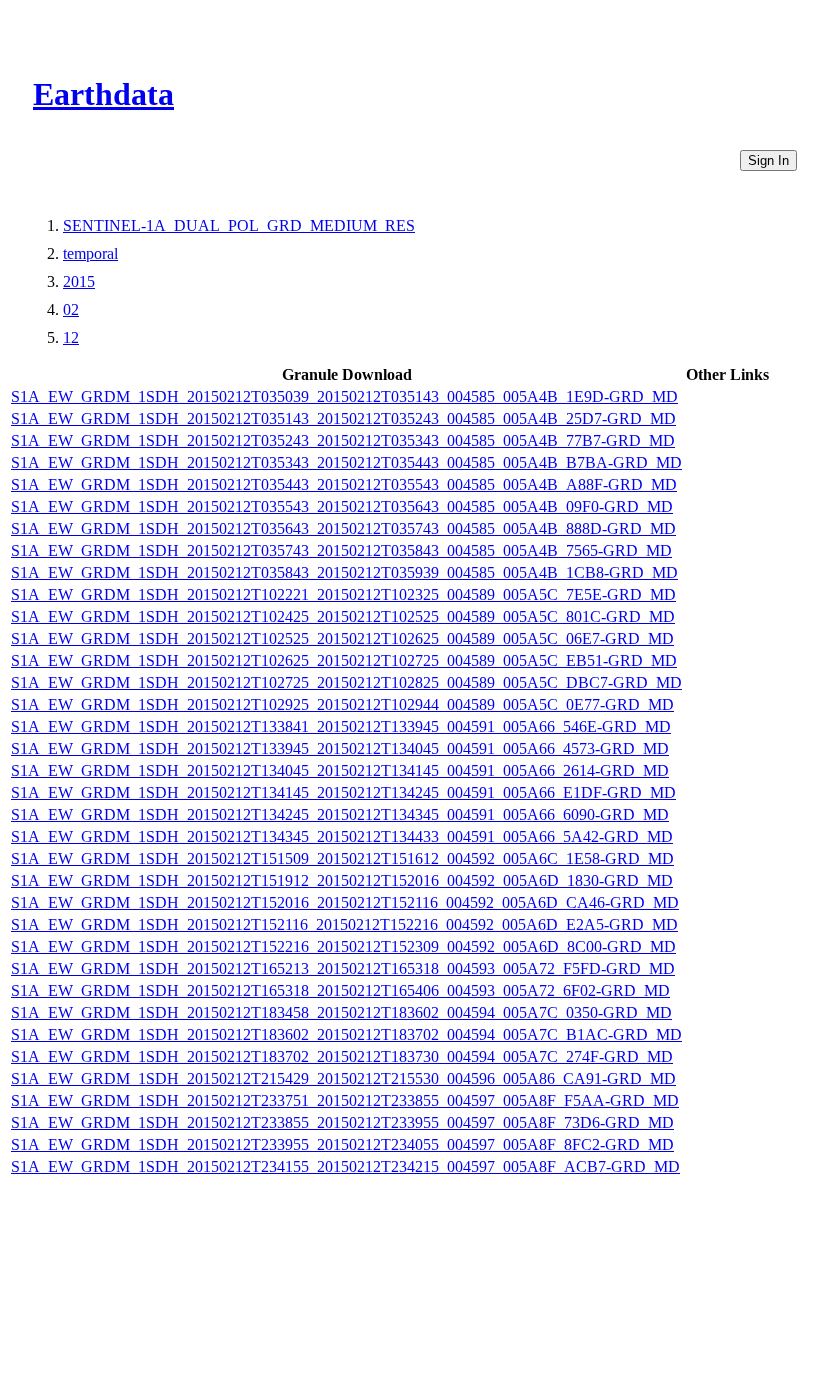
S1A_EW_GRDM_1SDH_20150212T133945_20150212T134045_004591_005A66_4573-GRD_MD (340, 748)
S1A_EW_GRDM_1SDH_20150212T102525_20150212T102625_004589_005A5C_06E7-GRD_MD (342, 638)
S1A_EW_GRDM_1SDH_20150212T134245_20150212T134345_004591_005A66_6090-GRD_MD (340, 814)
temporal (90, 253)
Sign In (768, 160)
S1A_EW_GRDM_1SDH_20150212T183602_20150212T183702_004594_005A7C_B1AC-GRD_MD (346, 1034)
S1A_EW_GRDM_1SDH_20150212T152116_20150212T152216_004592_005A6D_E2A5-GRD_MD (344, 924)
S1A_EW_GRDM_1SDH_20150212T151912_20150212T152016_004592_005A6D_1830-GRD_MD (342, 880)
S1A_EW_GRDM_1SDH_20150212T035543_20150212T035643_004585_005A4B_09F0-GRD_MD (342, 506)
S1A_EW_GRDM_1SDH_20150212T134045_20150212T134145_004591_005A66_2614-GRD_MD (340, 770)
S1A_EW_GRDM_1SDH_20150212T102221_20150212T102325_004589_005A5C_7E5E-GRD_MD (343, 594)
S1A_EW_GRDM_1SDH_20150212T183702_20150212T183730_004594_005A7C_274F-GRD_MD (342, 1056)
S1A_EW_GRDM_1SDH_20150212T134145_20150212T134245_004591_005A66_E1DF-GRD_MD (343, 792)
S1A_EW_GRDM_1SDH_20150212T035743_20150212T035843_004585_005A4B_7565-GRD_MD (341, 550)
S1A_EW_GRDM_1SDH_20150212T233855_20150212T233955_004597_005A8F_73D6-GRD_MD (342, 1122)
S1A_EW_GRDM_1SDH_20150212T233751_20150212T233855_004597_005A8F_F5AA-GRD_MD (345, 1100)
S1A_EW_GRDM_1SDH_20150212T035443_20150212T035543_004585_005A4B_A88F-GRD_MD (344, 484)
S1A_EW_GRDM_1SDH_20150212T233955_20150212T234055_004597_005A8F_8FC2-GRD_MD (342, 1144)
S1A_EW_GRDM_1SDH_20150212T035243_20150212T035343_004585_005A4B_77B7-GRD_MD (343, 440)
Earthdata (103, 94)
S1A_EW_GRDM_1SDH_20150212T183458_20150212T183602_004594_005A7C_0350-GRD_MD (341, 1012)
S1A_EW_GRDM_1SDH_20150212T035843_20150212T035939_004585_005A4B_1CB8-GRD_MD (344, 572)
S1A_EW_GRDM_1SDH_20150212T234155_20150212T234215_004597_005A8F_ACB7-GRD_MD (345, 1166)
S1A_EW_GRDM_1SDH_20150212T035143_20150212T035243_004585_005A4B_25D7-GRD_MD (343, 418)
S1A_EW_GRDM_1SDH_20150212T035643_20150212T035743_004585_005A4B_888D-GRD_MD (343, 528)
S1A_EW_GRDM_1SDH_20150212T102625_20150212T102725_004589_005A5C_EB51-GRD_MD (344, 660)
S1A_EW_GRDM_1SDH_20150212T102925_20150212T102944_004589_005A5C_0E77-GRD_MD (342, 704)
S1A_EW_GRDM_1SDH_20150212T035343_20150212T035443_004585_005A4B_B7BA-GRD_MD (346, 462)
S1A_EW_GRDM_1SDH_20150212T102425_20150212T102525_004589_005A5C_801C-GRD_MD (343, 616)
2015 (79, 281)
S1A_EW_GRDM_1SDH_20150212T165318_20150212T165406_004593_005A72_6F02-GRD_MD (340, 990)
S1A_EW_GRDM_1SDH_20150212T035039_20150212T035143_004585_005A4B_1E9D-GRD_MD (344, 396)
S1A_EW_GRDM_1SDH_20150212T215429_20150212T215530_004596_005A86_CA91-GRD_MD (343, 1078)
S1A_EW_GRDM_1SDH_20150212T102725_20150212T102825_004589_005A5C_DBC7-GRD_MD (346, 682)
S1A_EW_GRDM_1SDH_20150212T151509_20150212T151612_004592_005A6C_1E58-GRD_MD (342, 858)
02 (71, 309)
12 (71, 337)
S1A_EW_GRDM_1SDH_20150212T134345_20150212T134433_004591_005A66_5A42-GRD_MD (342, 836)
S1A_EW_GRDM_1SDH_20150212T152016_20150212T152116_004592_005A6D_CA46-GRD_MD (345, 902)
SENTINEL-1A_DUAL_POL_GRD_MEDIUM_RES (239, 225)
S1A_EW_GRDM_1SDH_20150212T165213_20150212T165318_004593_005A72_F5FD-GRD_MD (343, 968)
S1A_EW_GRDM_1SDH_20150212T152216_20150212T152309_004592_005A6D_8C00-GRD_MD (343, 946)
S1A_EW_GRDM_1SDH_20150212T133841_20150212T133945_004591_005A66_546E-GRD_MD (341, 726)
